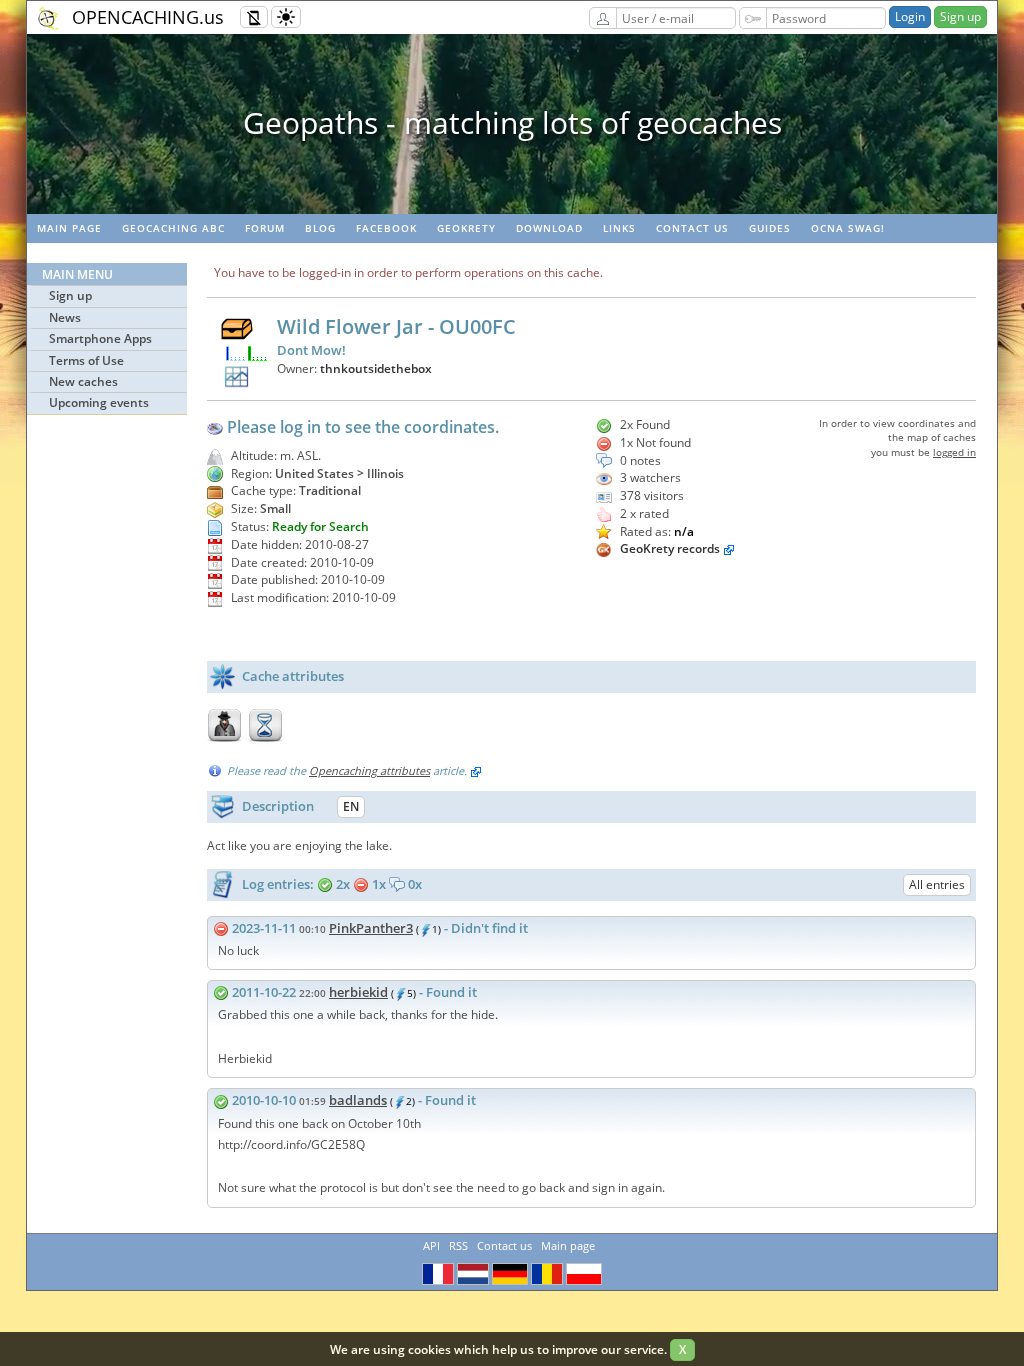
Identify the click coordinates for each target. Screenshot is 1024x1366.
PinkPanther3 (371, 928)
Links (619, 228)
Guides (770, 228)
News (65, 317)
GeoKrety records (670, 548)
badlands (358, 1100)
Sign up (960, 16)
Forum (265, 228)
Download (549, 228)
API (431, 1245)
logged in (954, 452)
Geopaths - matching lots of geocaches (512, 122)
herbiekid (358, 992)
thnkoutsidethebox (376, 368)
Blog (320, 228)
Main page (69, 228)
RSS (458, 1245)
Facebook (386, 228)
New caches (83, 381)
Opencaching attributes (369, 770)
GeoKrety (466, 228)
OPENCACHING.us (148, 17)
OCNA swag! (848, 228)
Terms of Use (86, 360)
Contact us (692, 228)
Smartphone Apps (100, 338)
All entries (937, 884)
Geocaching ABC (173, 228)
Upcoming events (99, 402)
